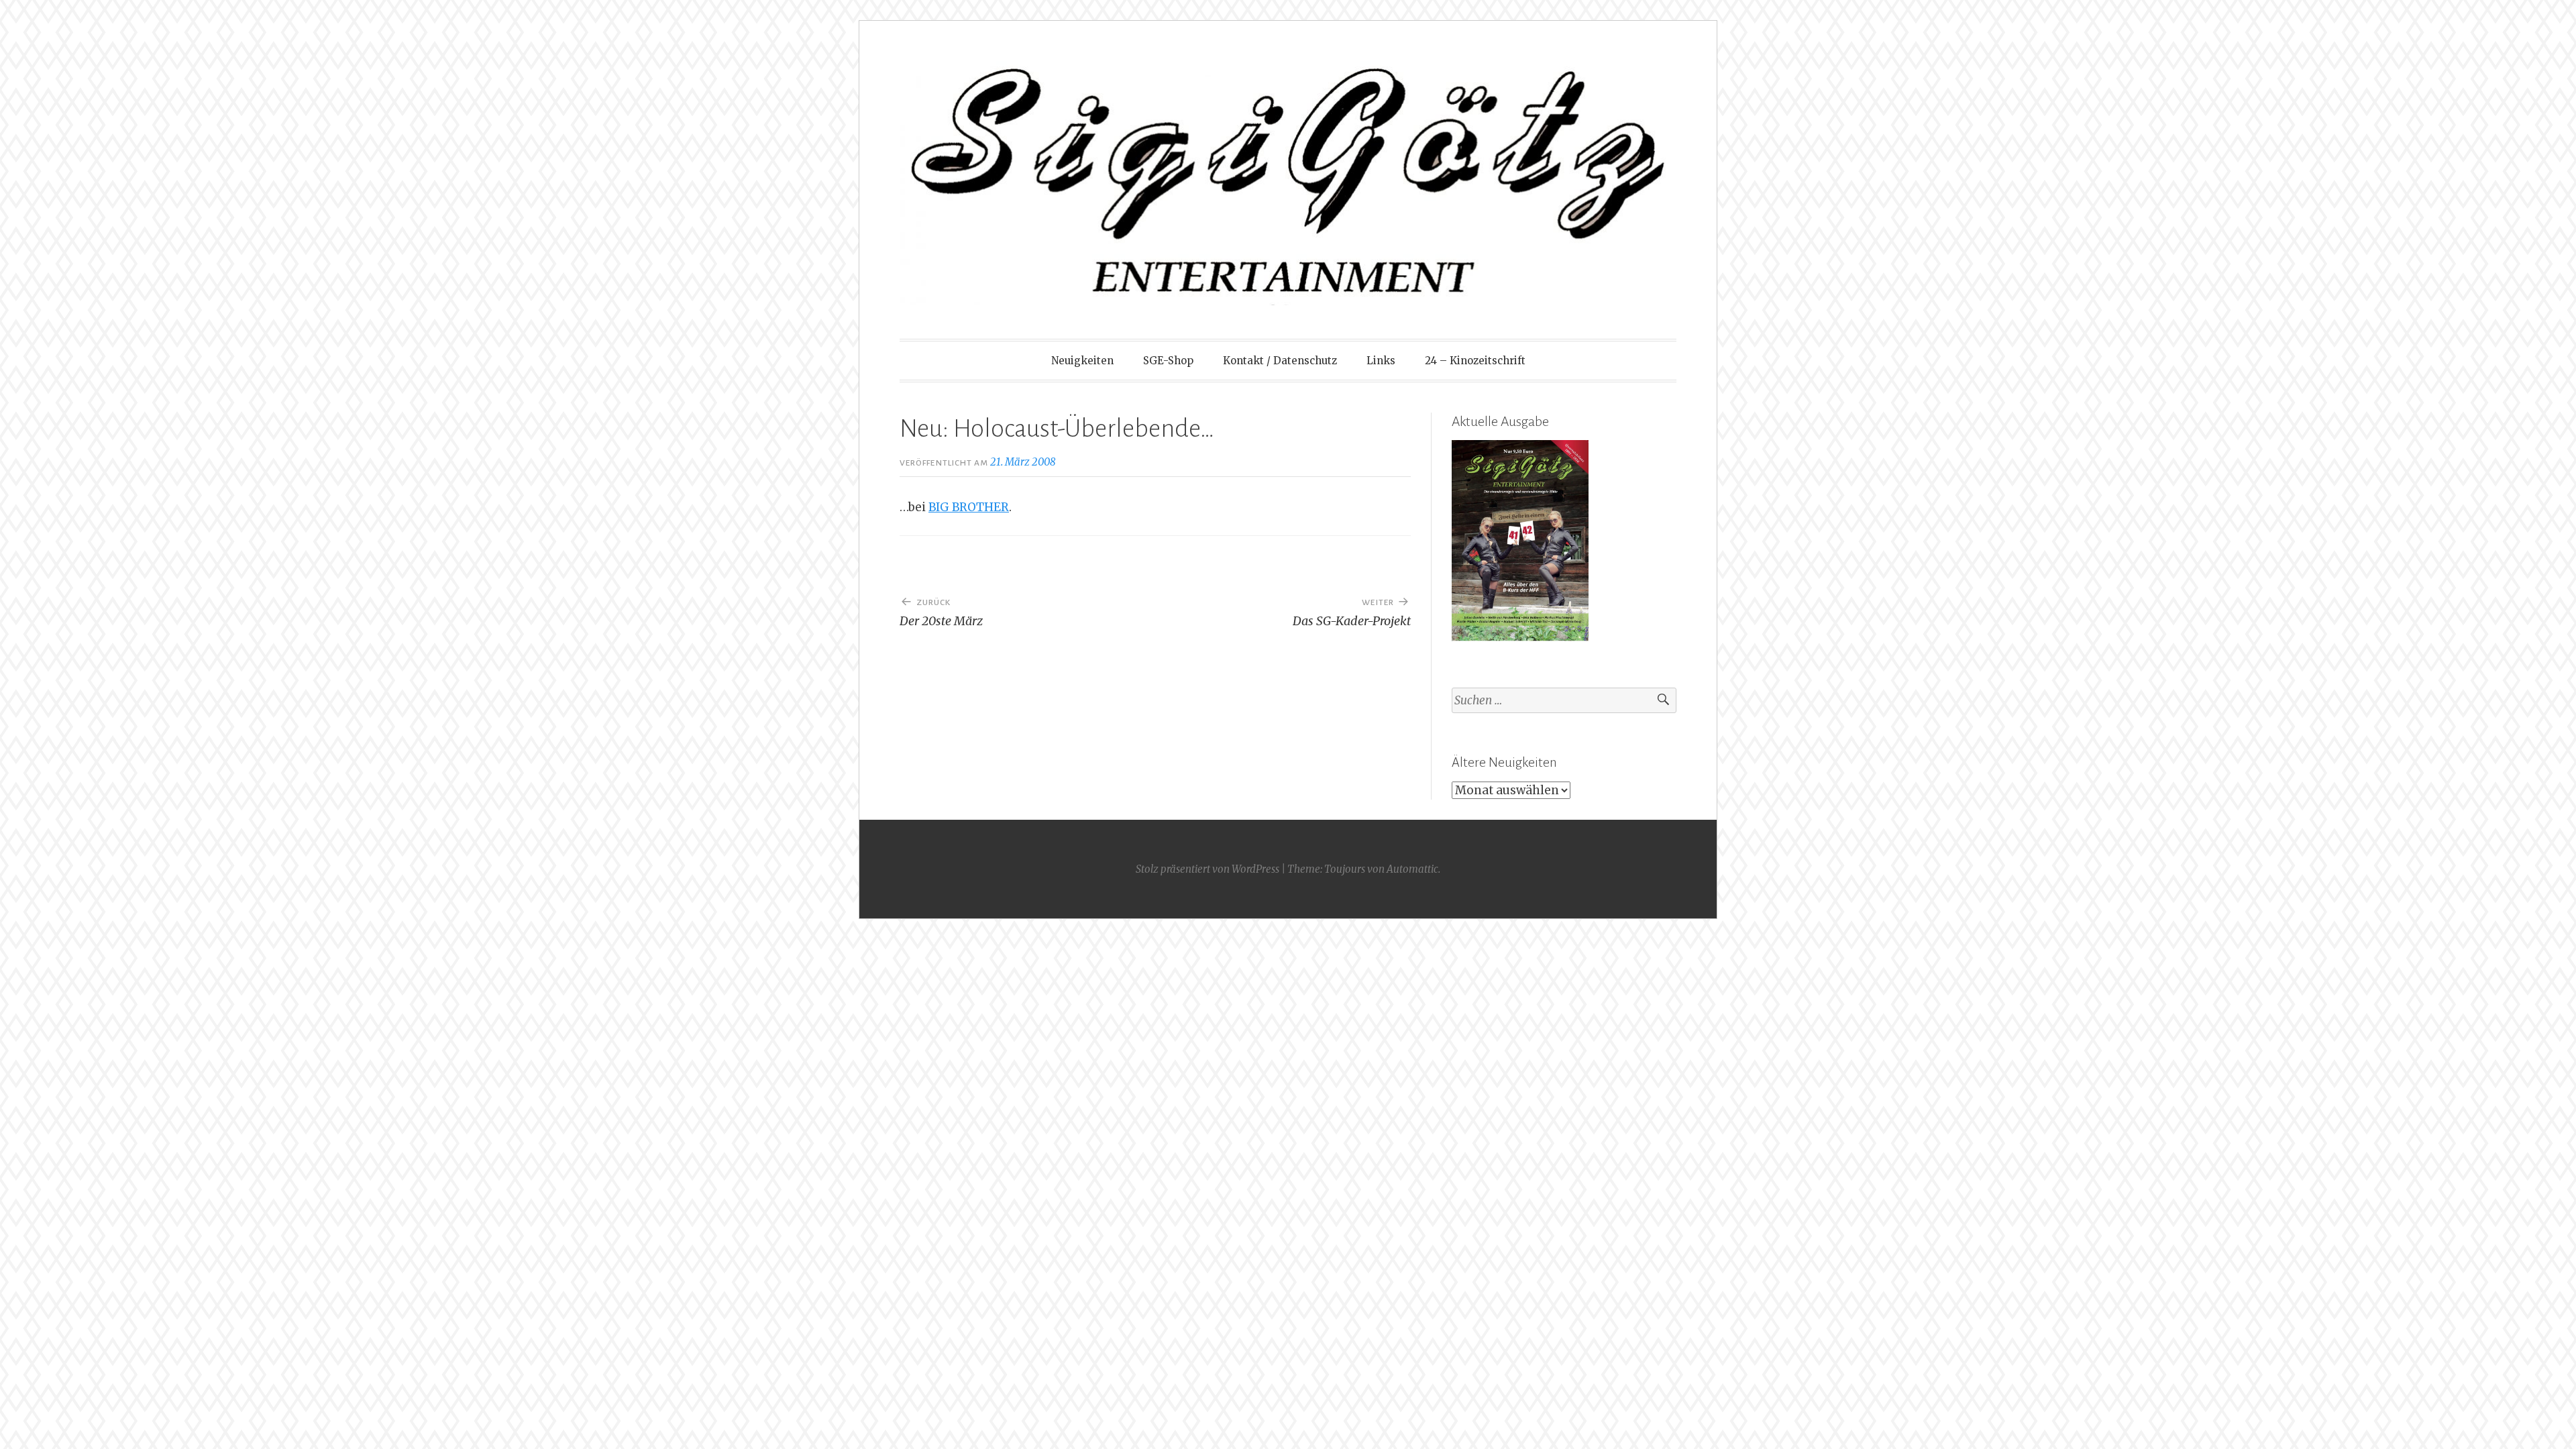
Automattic (1412, 869)
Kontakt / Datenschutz (1280, 361)
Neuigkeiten (1082, 361)
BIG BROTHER (969, 507)
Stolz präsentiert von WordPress (1207, 869)
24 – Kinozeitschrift (1475, 361)
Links (1381, 361)
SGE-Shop (1168, 361)
